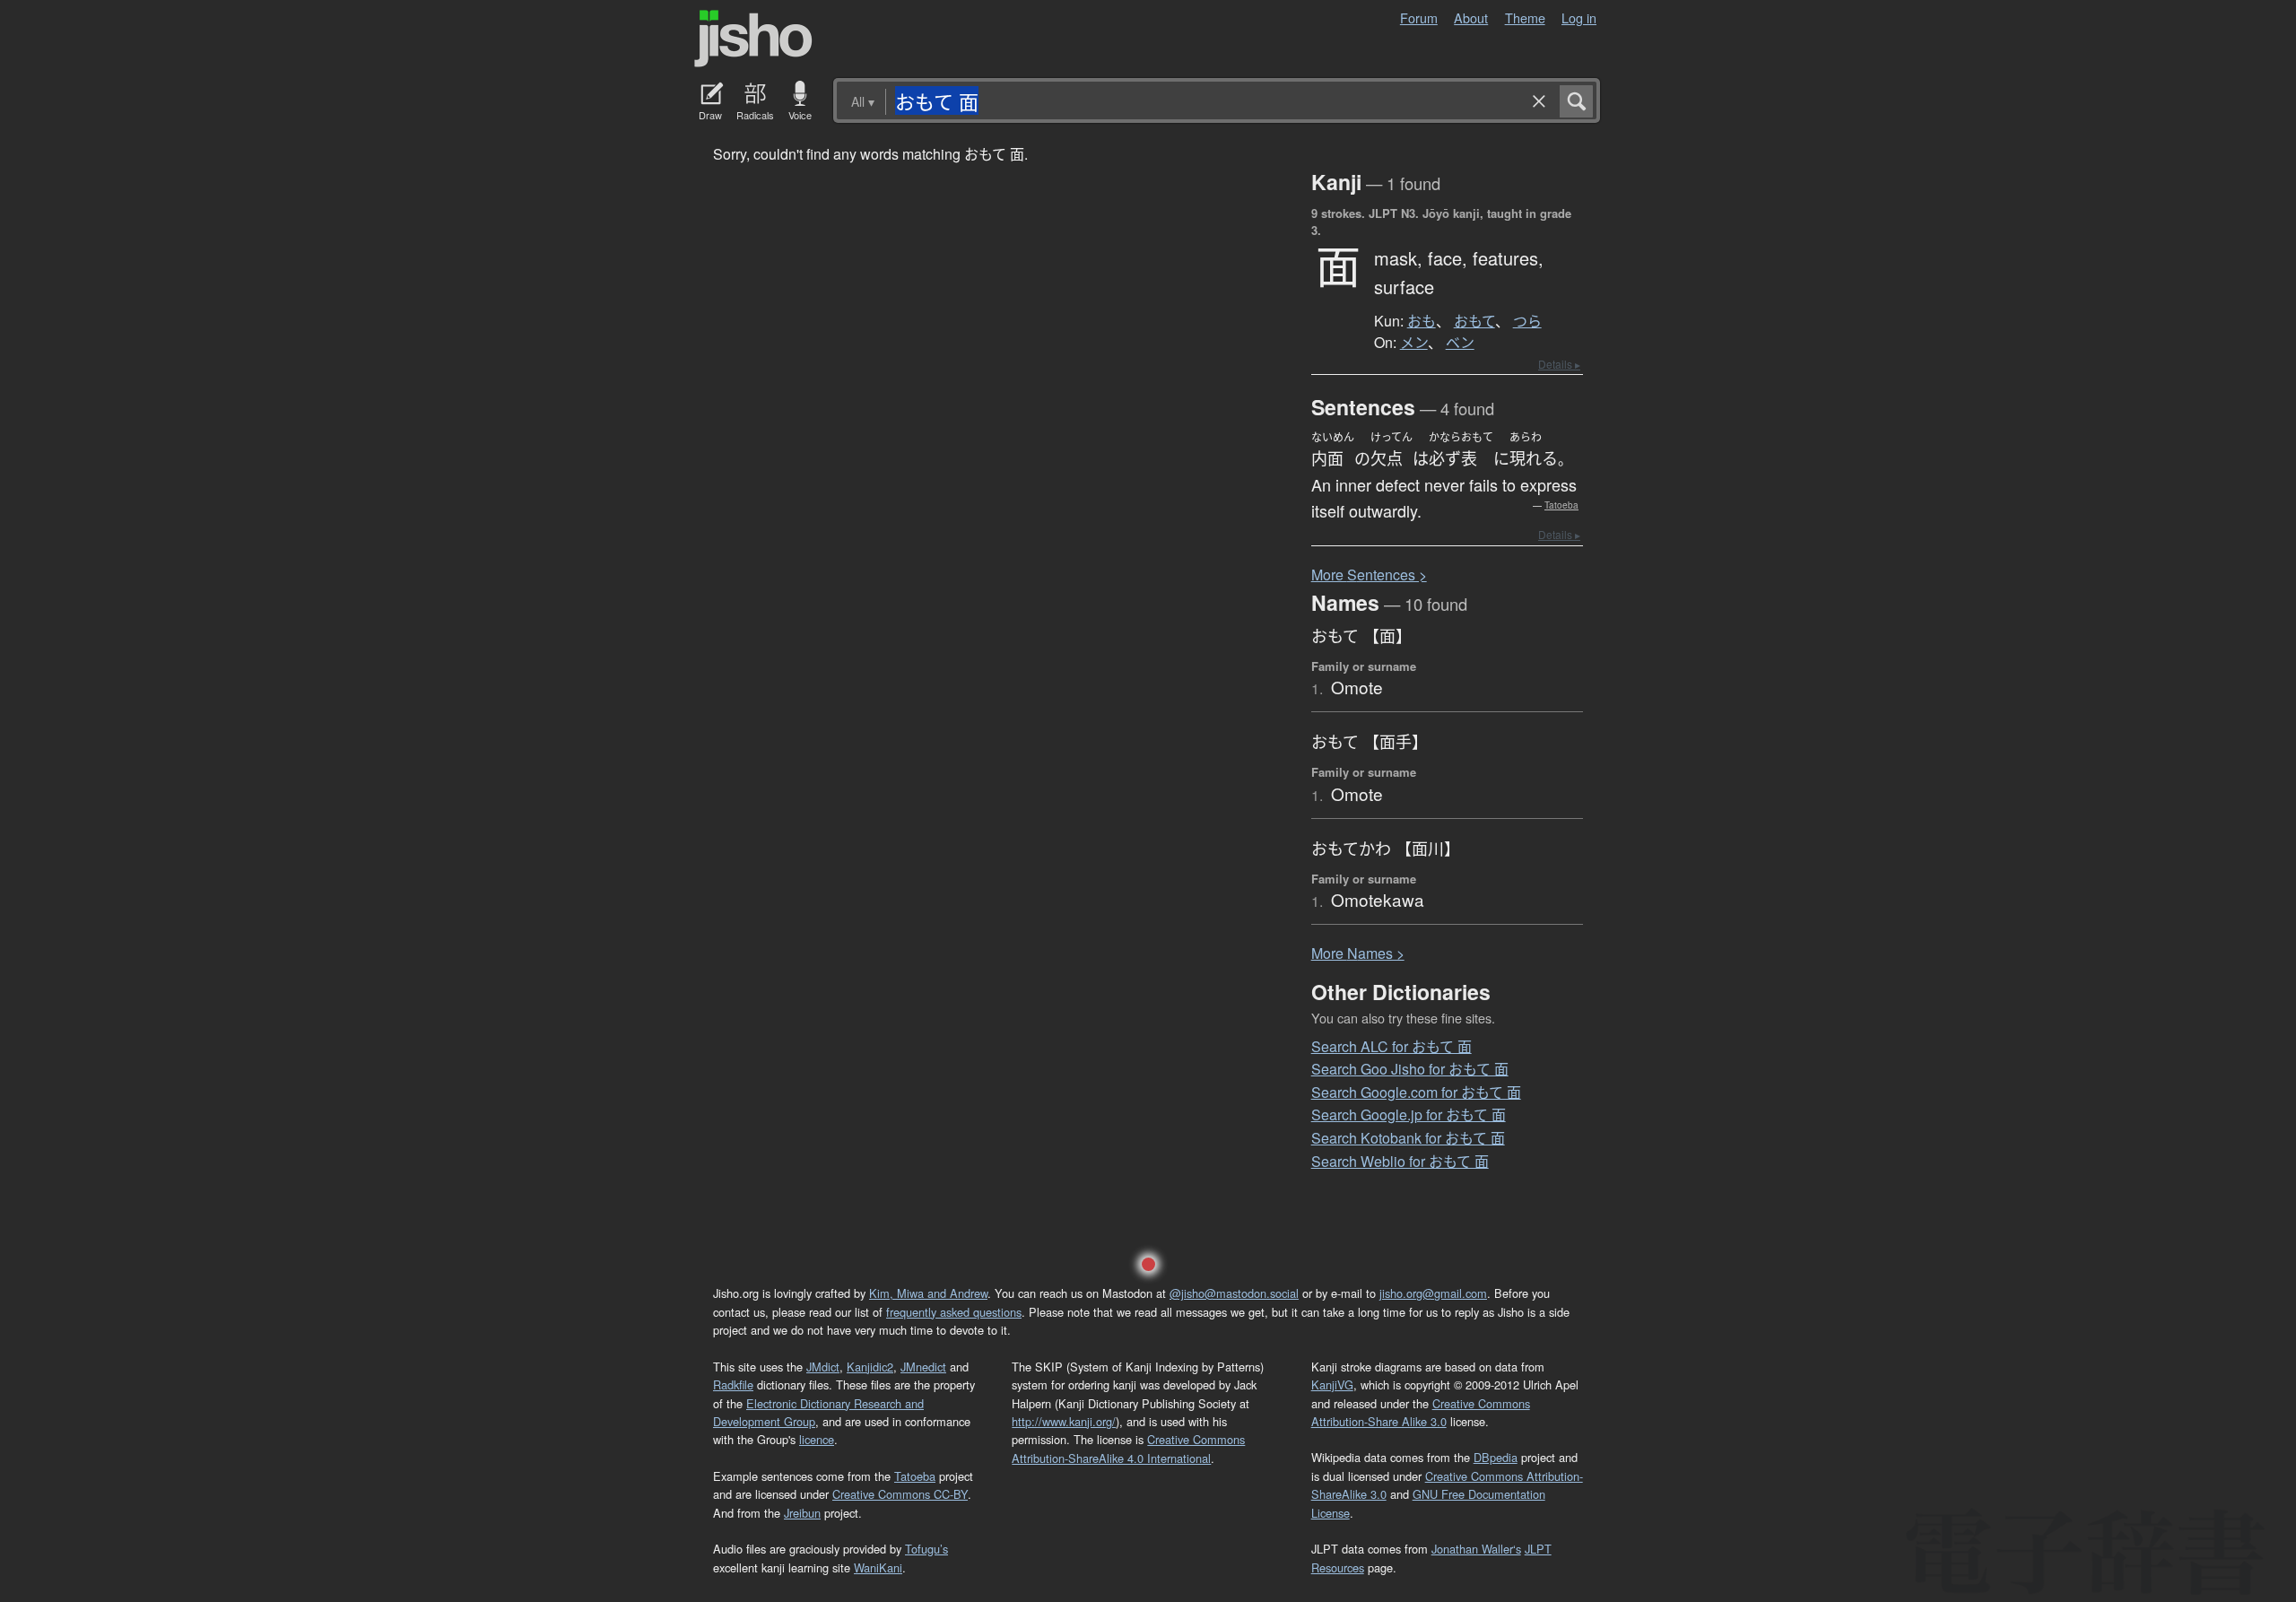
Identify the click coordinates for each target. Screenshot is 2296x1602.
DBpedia (1496, 1457)
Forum (1419, 17)
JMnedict (923, 1367)
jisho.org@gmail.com (1433, 1293)
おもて (1474, 321)
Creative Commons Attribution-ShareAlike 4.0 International (1128, 1448)
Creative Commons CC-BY (900, 1494)
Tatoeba (1561, 505)
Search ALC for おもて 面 (1392, 1046)
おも (1422, 321)
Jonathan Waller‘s (1476, 1549)
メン (1414, 343)
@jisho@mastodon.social (1234, 1293)
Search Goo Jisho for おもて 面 (1410, 1069)
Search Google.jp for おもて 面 (1409, 1114)
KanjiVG (1332, 1384)
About (1471, 17)
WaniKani (878, 1567)
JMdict (823, 1367)
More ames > (1358, 953)
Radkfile (733, 1384)
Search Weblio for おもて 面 (1400, 1161)
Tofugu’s (926, 1549)
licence (817, 1439)
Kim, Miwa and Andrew (928, 1293)
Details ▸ (1559, 364)
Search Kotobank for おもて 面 (1408, 1138)
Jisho (753, 39)
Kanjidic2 (870, 1367)
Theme (1525, 17)
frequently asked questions (954, 1312)
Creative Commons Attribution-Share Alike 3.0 (1421, 1412)
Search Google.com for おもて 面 (1416, 1092)
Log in (1579, 17)
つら (1527, 321)
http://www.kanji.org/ (1064, 1421)
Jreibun (802, 1513)
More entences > (1369, 575)
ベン (1460, 343)
